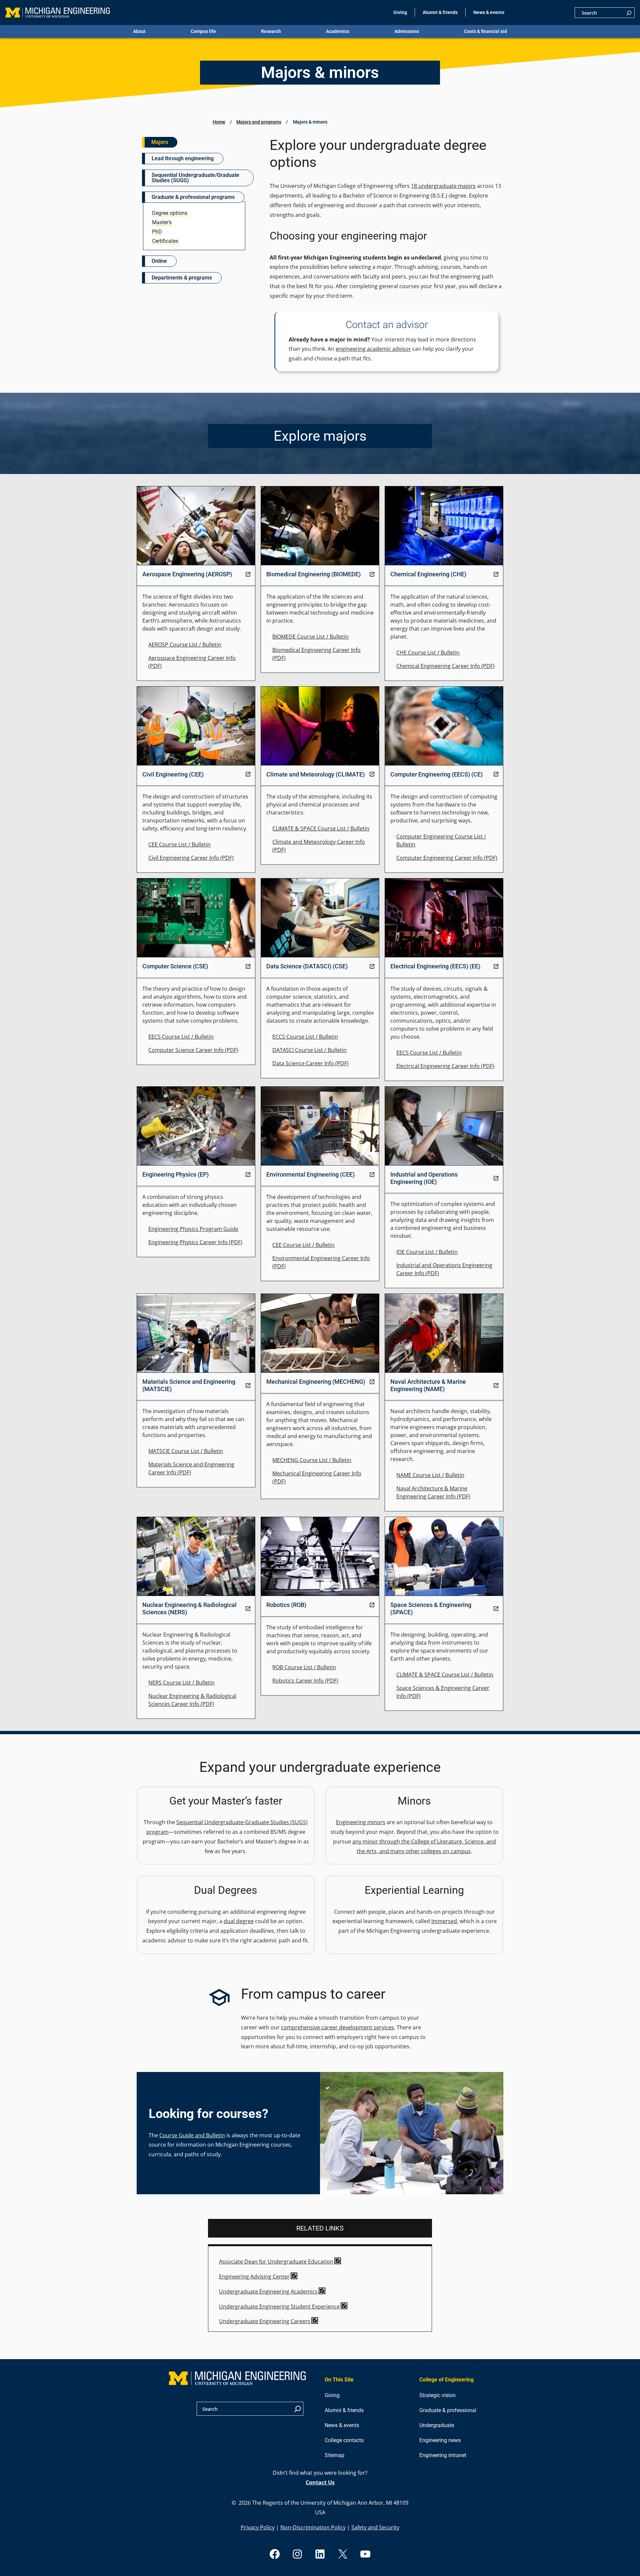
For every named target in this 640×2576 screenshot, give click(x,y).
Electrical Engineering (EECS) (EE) (435, 966)
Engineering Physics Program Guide (193, 1229)
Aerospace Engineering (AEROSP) (187, 574)
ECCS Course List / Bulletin (305, 1037)
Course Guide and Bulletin (192, 2135)
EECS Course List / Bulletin (181, 1037)
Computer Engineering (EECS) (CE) (436, 774)
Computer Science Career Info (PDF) (193, 1050)
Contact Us (320, 2482)
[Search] (629, 13)
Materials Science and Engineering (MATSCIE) (189, 1385)
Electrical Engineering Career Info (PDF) (445, 1066)
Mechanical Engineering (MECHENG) (316, 1382)
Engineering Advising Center (254, 2277)
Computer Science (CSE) (175, 966)
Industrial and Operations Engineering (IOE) (424, 1178)
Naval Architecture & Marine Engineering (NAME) (428, 1385)
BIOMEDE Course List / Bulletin (310, 637)
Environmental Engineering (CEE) (310, 1174)
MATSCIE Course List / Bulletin (186, 1451)
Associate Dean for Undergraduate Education (276, 2262)
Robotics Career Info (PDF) (305, 1681)
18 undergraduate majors (443, 186)
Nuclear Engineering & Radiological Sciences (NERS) (189, 1608)
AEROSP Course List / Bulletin (185, 645)
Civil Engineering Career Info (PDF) (191, 858)
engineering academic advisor (373, 349)
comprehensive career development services (337, 2027)
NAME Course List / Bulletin (430, 1475)
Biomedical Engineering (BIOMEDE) (313, 574)
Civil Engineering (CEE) (173, 774)
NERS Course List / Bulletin (181, 1683)
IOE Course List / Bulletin (427, 1252)
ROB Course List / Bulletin (304, 1667)
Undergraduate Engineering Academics (268, 2292)
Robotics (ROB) (286, 1605)
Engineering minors (361, 1822)
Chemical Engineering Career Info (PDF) (445, 666)
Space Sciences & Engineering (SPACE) (431, 1608)
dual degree (239, 1921)
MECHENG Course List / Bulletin (312, 1460)
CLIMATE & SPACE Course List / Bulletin (321, 828)
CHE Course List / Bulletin (428, 653)
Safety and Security (375, 2527)
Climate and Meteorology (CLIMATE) (315, 774)
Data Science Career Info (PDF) (310, 1063)
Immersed (444, 1921)
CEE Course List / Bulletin (179, 844)
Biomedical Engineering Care (308, 650)
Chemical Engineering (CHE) (428, 574)
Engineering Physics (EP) (175, 1174)
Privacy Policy (258, 2527)
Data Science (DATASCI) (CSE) (307, 966)
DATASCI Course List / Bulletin (309, 1050)
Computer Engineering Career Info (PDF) (447, 858)
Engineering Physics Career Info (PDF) (195, 1242)
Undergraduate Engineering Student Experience (279, 2307)
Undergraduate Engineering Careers (265, 2321)
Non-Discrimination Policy (313, 2527)
